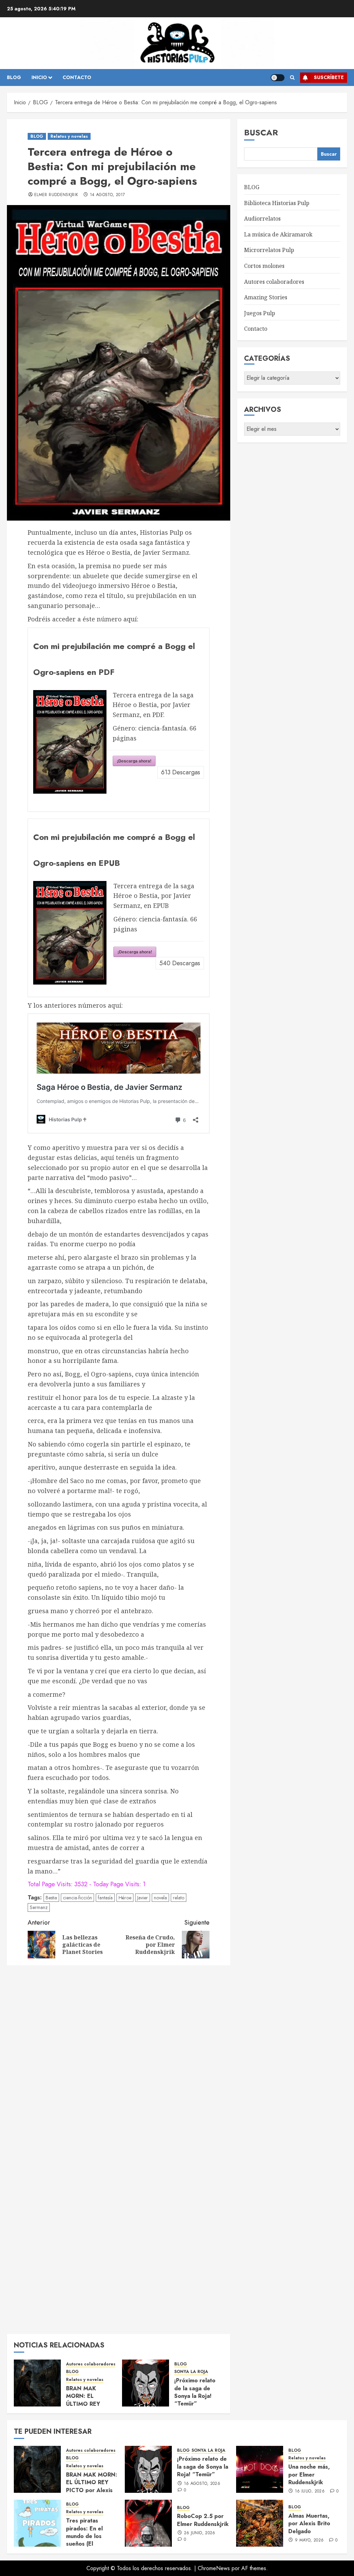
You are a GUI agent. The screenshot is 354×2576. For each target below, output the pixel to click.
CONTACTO (77, 77)
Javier (143, 1898)
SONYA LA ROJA (191, 2372)
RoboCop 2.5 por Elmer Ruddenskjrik (203, 2520)
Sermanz (39, 1907)
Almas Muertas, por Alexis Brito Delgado (309, 2524)
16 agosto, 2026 (202, 2484)
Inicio (39, 77)
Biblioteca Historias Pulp (277, 203)
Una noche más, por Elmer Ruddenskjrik (309, 2475)
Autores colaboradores (91, 2364)
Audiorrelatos (262, 219)
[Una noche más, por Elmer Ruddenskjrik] (260, 2469)
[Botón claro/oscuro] (278, 78)
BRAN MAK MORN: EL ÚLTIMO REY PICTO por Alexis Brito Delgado (89, 2404)
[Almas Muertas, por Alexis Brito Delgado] (260, 2523)
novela (160, 1898)
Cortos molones (264, 266)
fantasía (105, 1898)
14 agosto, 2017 (107, 195)
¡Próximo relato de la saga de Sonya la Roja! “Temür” (195, 2392)
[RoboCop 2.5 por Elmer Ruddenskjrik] (148, 2523)
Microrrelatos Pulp (269, 250)
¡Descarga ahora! (134, 761)
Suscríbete (329, 77)
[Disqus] (119, 2059)
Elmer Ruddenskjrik (56, 195)
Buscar (261, 132)
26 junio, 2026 (200, 2533)
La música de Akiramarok (278, 234)
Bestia (51, 1898)
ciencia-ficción (77, 1898)
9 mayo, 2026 (309, 2540)
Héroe (125, 1898)
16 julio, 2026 (310, 2491)
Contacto (256, 329)
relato (179, 1898)
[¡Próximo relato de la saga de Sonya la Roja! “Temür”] (146, 2383)
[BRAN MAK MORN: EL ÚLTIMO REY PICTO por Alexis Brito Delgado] (37, 2383)
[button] (292, 78)
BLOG (14, 77)
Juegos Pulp (260, 313)
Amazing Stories (266, 297)
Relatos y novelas (69, 136)
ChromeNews (214, 2568)
